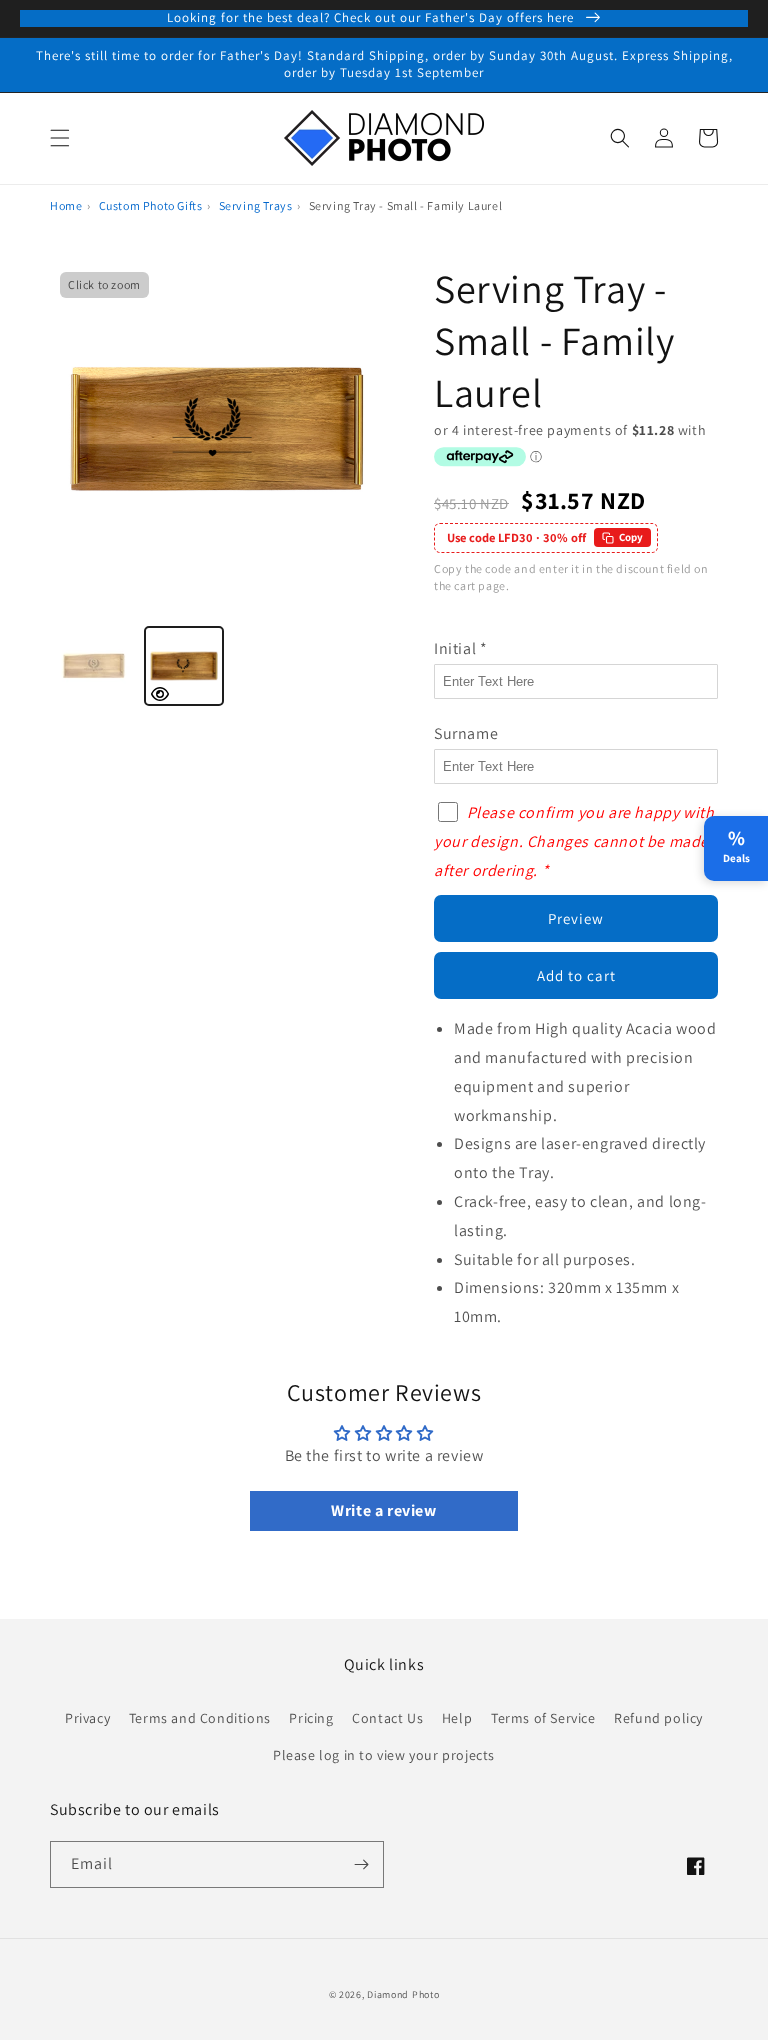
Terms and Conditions (200, 1718)
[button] (60, 138)
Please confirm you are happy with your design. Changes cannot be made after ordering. (574, 841)
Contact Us (387, 1718)
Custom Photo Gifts (151, 205)
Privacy (87, 1718)
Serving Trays (256, 205)
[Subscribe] (361, 1864)
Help (457, 1718)
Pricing (311, 1718)
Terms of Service (543, 1718)
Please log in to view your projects (384, 1755)
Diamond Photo (403, 1994)
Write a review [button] (383, 1510)
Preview (576, 918)
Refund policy (658, 1718)
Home (66, 205)
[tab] (94, 666)
